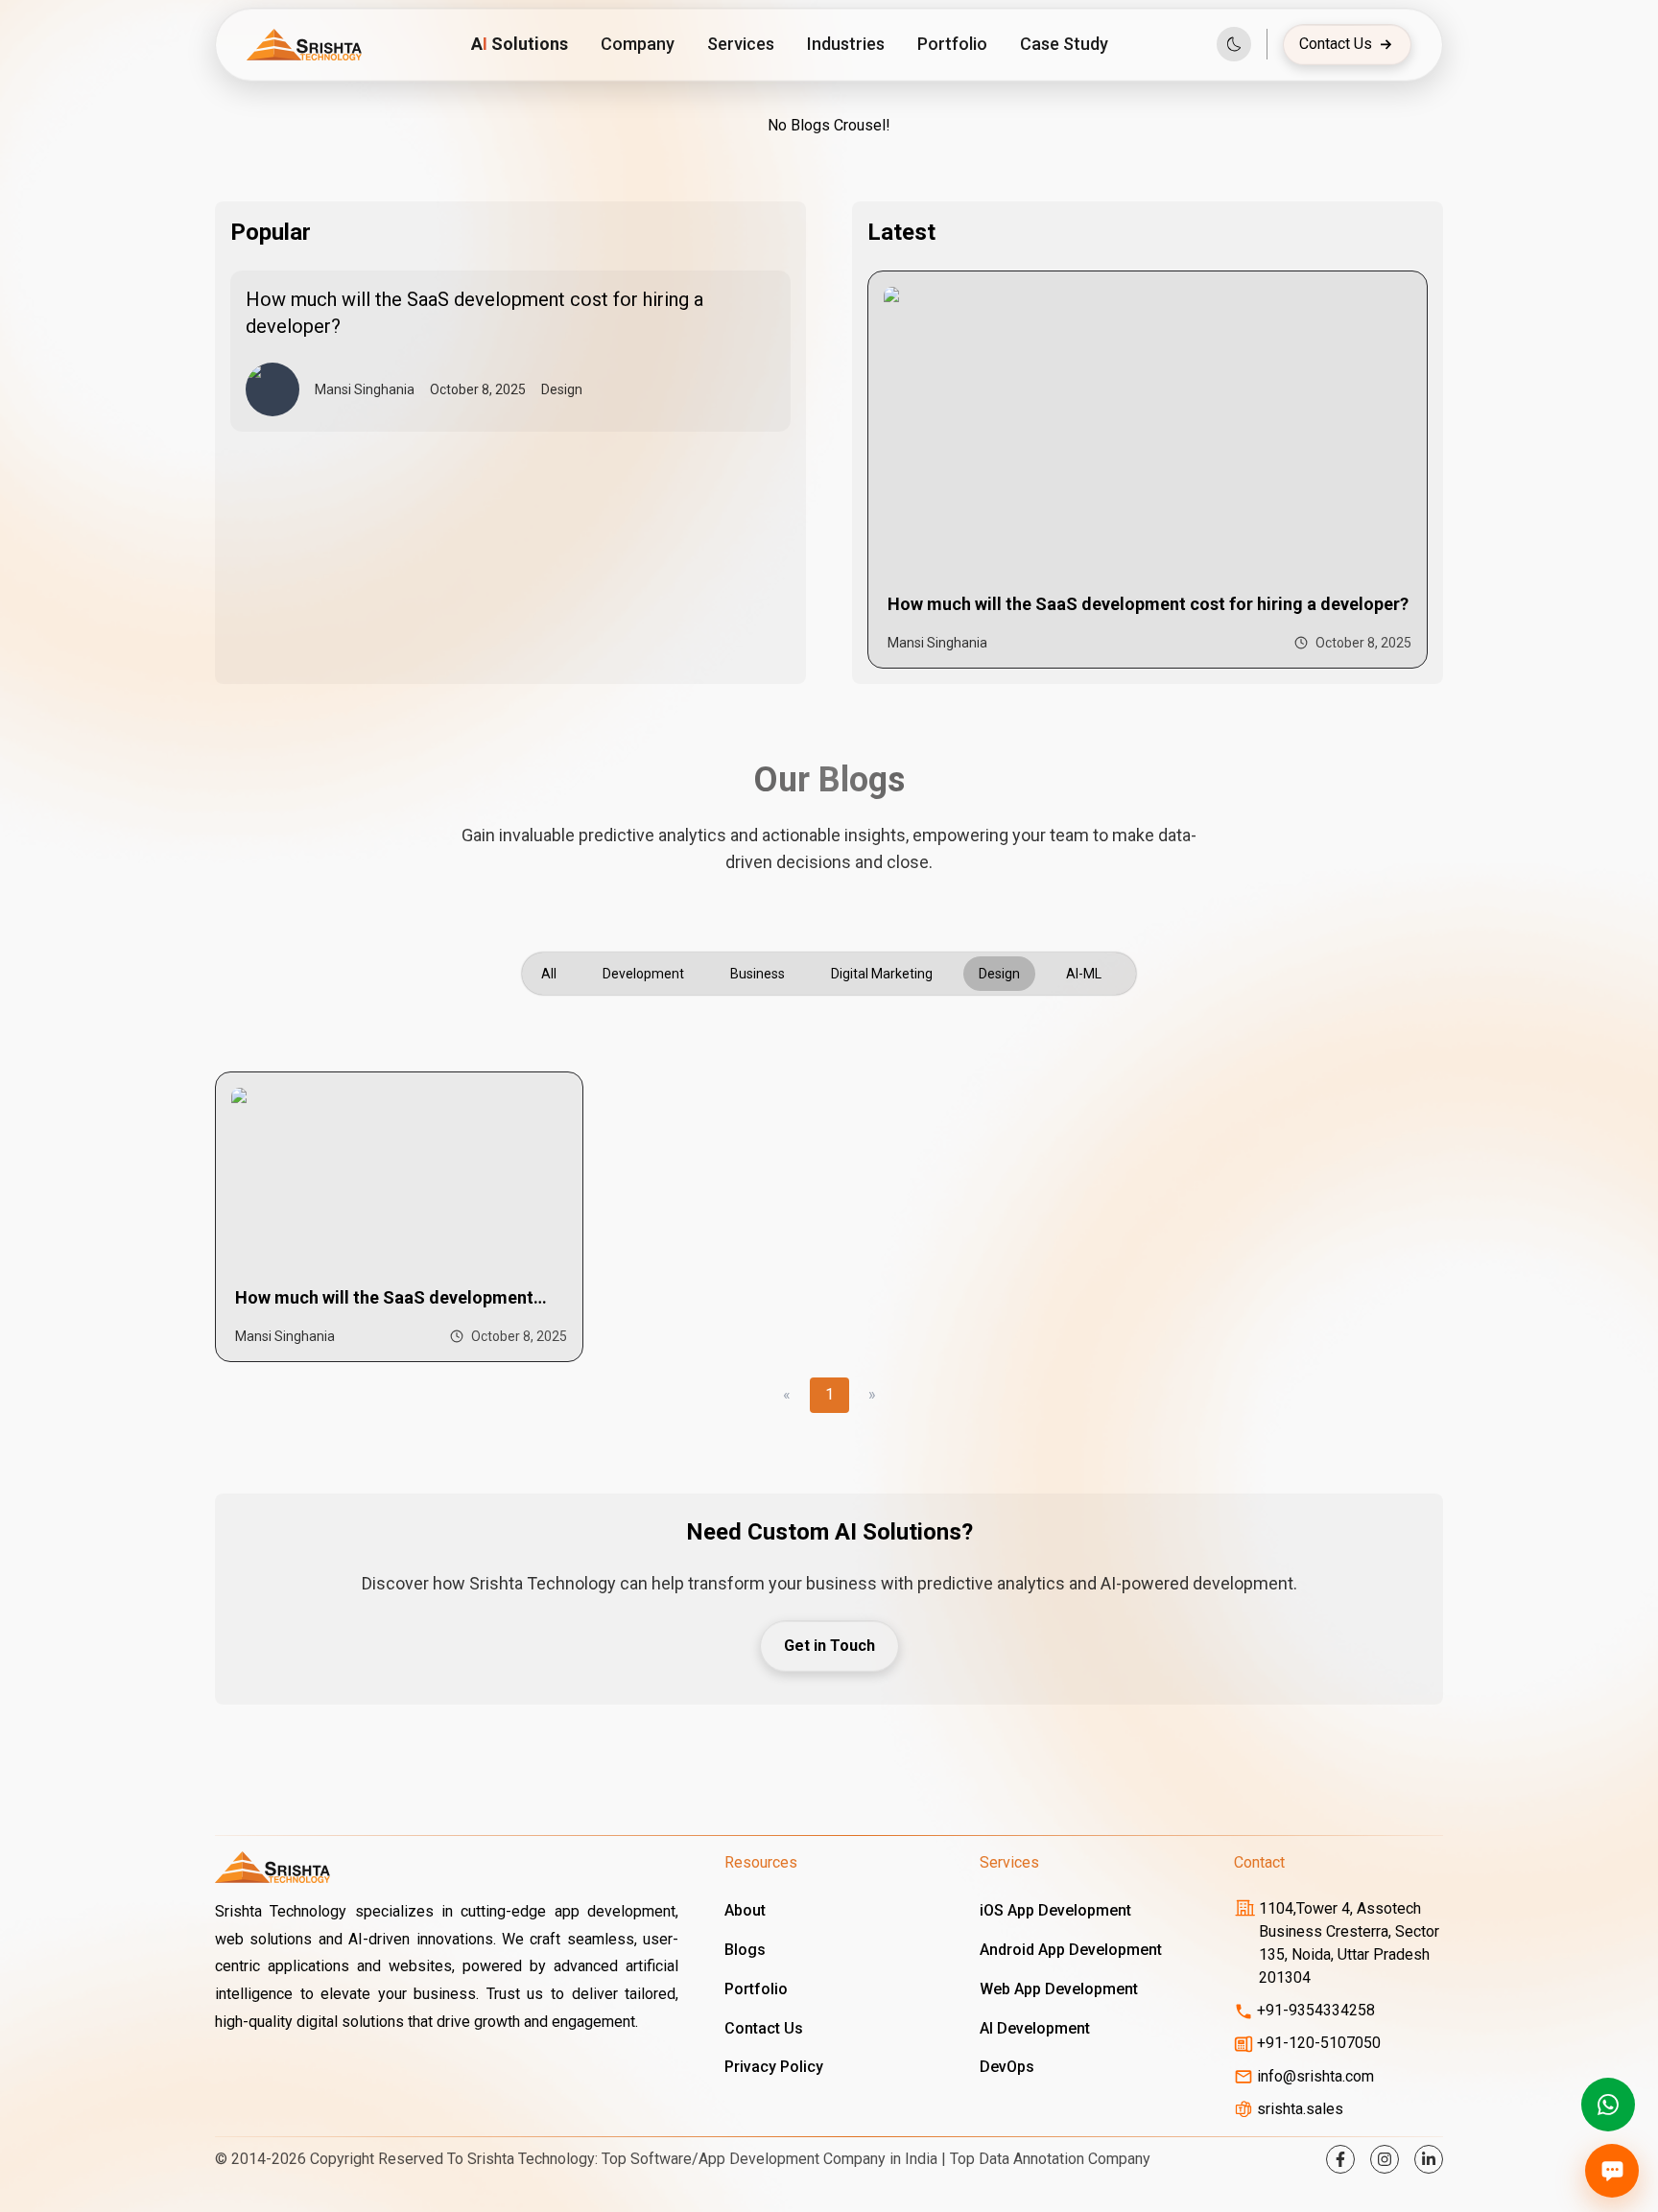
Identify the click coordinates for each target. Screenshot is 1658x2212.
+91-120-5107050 (1319, 2043)
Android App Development (1071, 1950)
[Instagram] (1385, 2159)
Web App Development (1059, 1989)
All (549, 974)
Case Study (1064, 44)
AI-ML (1084, 974)
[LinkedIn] (1429, 2159)
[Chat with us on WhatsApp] (1608, 2105)
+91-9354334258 (1316, 2010)
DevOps (1007, 2067)
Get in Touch (829, 1646)
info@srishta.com (1315, 2076)
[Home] (304, 45)
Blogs (745, 1950)
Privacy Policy (774, 2067)
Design (999, 974)
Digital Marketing (882, 974)
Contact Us (1336, 44)
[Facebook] (1340, 2159)
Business (758, 974)
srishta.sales (1300, 2109)
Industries (846, 44)
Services (741, 44)
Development (643, 974)
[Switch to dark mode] (1234, 44)
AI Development (1035, 2028)
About (745, 1910)
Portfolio (952, 44)
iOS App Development (1055, 1910)
